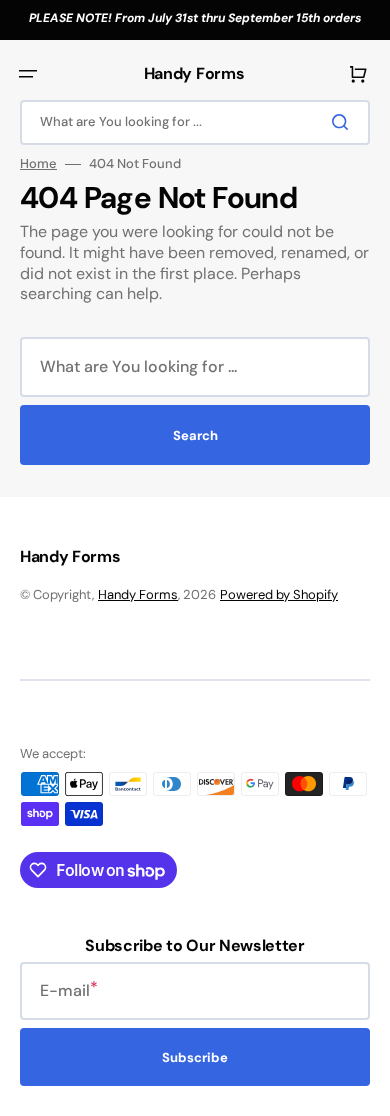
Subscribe (195, 1057)
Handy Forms (138, 594)
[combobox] (195, 122)
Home (38, 164)
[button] (28, 74)
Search (195, 435)
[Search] (344, 122)
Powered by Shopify (279, 594)
